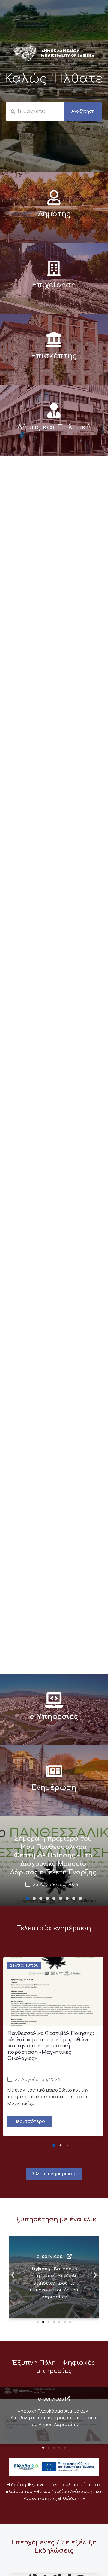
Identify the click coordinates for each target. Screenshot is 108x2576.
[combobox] (35, 111)
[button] (28, 1898)
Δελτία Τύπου (24, 1965)
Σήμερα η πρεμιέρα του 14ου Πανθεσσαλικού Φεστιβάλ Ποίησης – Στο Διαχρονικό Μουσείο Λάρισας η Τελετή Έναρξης (53, 1856)
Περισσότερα (30, 2121)
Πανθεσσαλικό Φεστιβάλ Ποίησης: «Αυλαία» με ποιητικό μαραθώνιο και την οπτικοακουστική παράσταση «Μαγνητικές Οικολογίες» (51, 2046)
